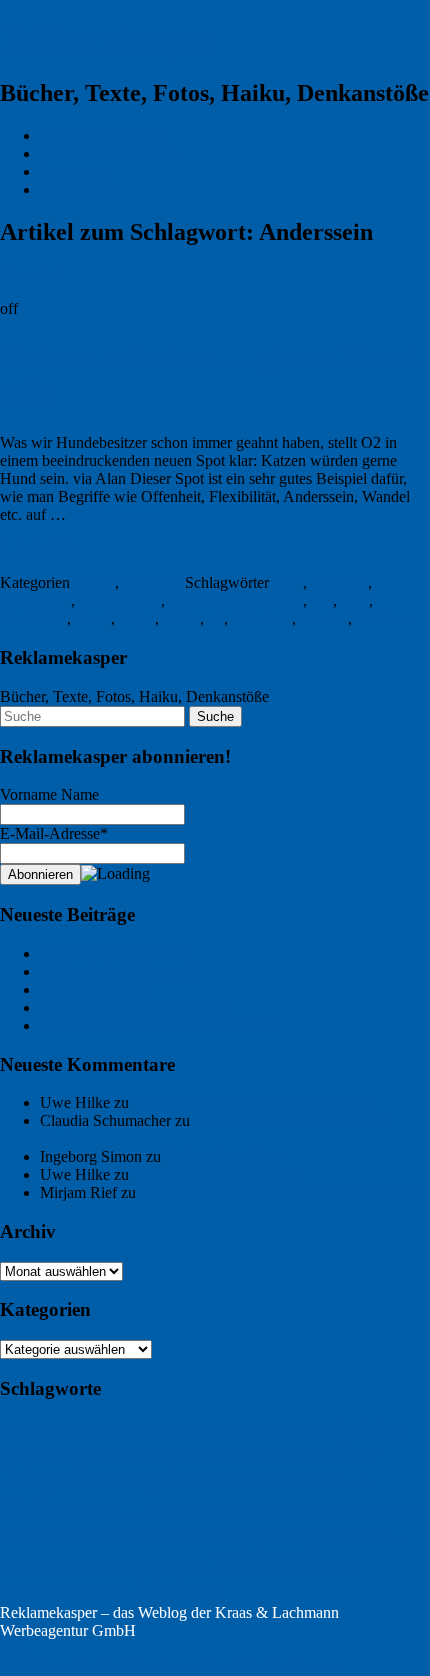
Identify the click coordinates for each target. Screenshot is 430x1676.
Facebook (284, 1454)
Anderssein (35, 600)
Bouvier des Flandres (236, 600)
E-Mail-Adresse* (54, 833)
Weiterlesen (116, 514)
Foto (358, 1452)
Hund (93, 618)
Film (325, 1455)
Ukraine (339, 1566)
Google (355, 1481)
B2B (15, 1430)
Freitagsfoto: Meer (223, 1156)
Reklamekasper (106, 39)
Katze (181, 618)
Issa (357, 1513)
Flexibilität (33, 618)
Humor (128, 1513)
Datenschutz (79, 189)
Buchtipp (368, 1429)
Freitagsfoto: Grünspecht (118, 971)
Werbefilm (109, 1594)
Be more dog (120, 600)
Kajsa (137, 618)
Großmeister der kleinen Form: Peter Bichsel (280, 1192)
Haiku (36, 1507)
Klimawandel (31, 1537)
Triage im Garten (93, 989)
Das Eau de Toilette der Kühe (133, 1007)
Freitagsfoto (150, 1478)
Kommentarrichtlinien (109, 153)
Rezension (123, 1565)
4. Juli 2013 (37, 548)
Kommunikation (113, 1536)
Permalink (32, 274)
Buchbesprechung (264, 1430)
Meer (358, 1536)
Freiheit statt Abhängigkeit (216, 1174)
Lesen (220, 1536)
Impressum (74, 171)
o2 (216, 618)
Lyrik (319, 1534)
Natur (390, 1537)
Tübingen (262, 1561)
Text (195, 1566)
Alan (287, 582)
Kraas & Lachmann (102, 135)
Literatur (267, 1536)
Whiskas (383, 618)
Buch (177, 1430)
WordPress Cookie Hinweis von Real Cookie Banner (168, 1666)
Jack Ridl (400, 1511)
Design (63, 1455)
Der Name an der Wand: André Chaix (159, 1025)
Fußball (222, 1481)
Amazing (339, 582)
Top (12, 1648)
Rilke (168, 1566)
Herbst (92, 1513)
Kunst (181, 1536)
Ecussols (107, 1455)
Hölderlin (222, 1511)
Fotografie (48, 1477)
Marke (94, 582)
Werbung (152, 582)
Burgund (21, 1455)
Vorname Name (49, 794)
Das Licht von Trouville (115, 953)
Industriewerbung (302, 1513)
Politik (15, 1566)
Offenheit (262, 618)
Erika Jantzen (222, 1455)
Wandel (324, 618)
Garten (265, 1480)
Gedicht (312, 1480)
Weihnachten (40, 1592)
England (161, 1453)
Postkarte (62, 1565)
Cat (322, 600)
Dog (355, 600)
